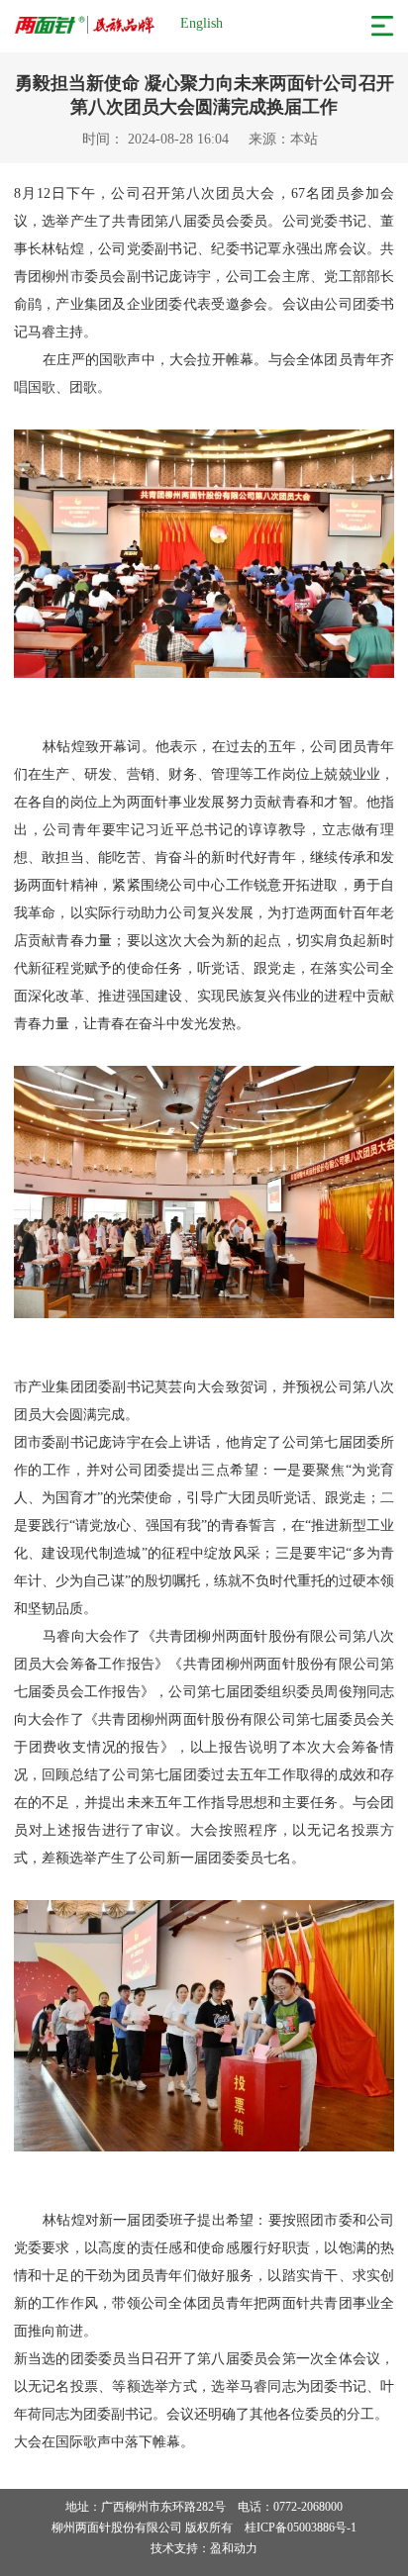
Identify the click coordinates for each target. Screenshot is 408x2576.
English (202, 23)
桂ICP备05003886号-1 (301, 2528)
